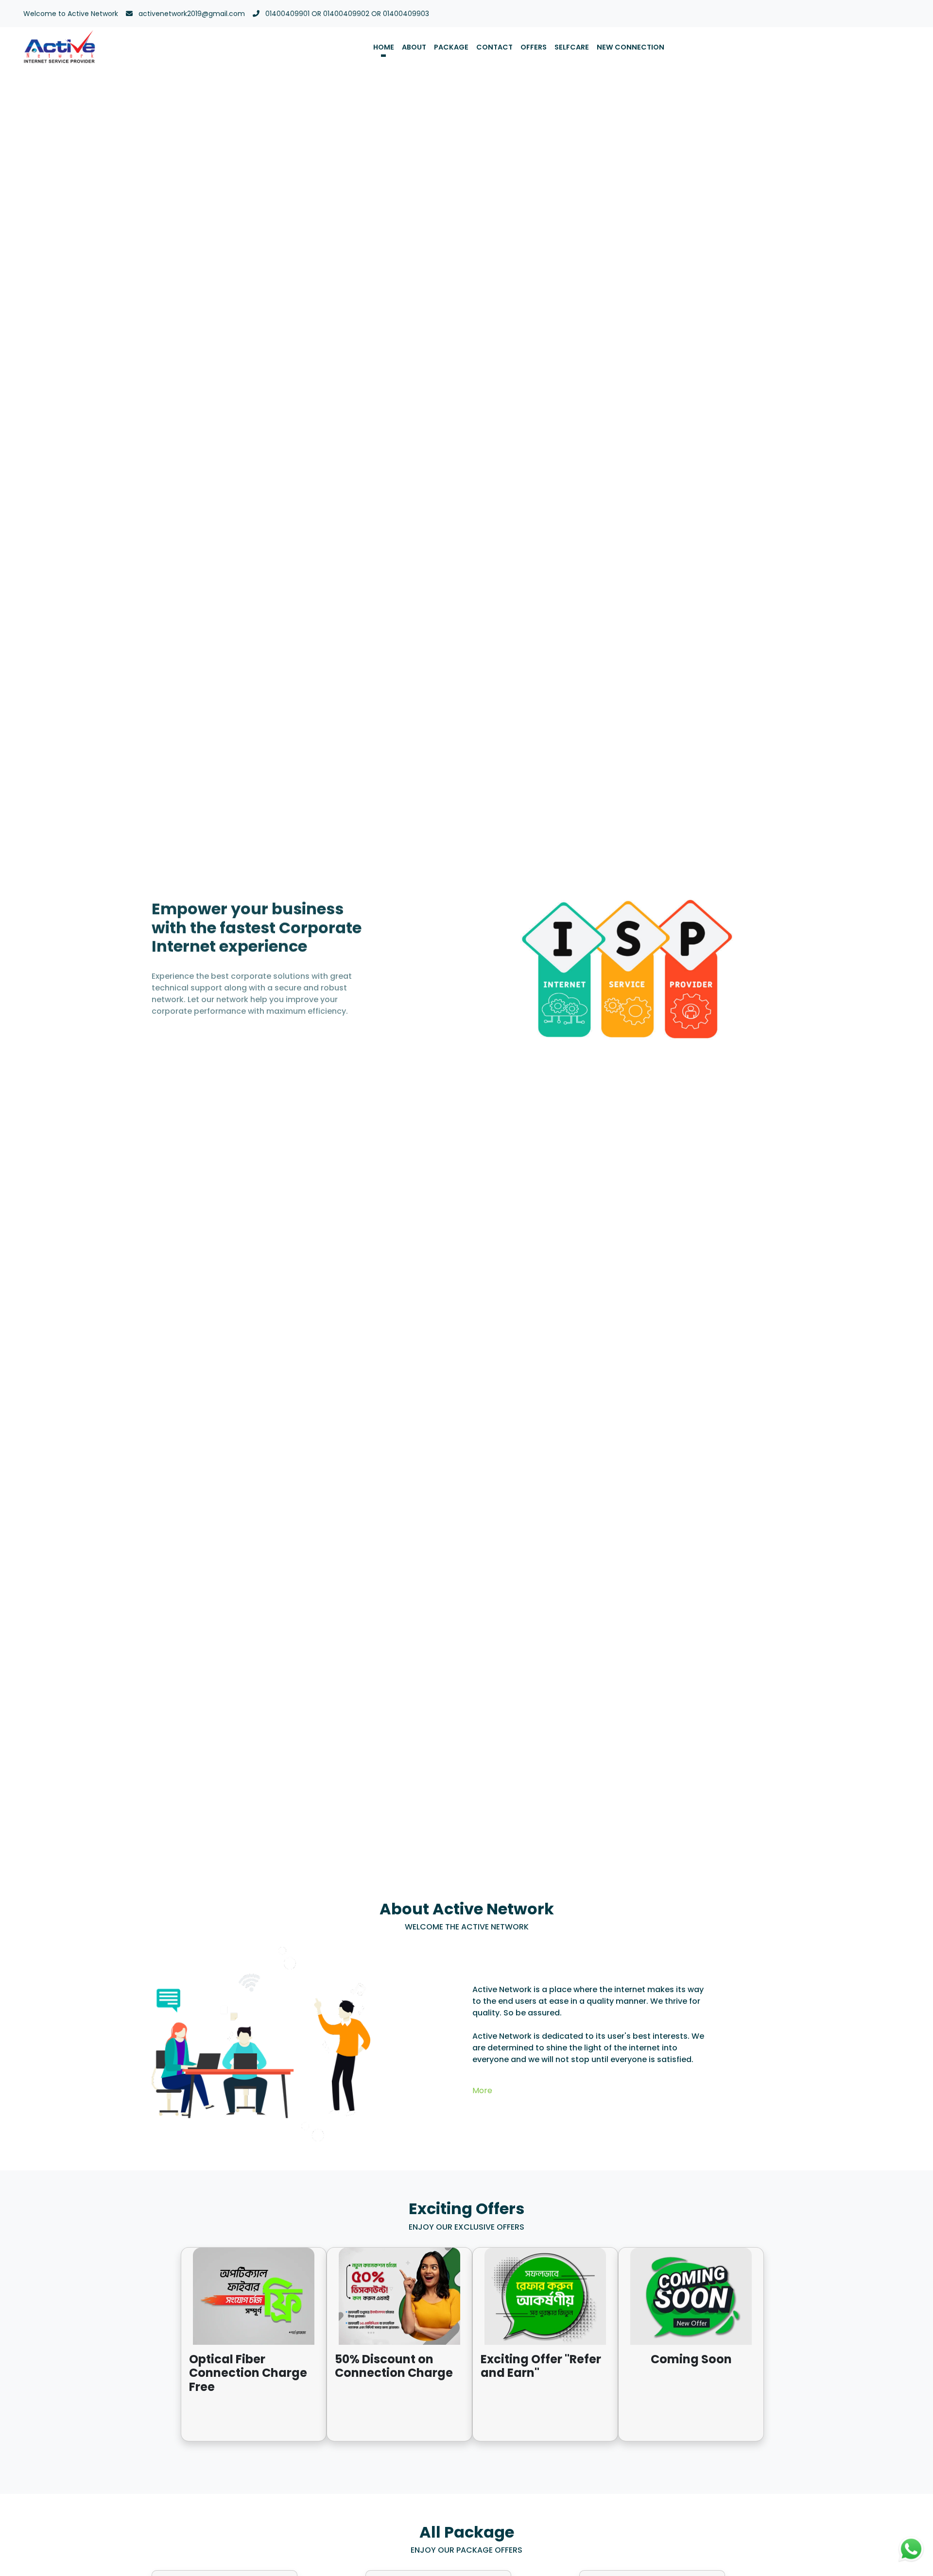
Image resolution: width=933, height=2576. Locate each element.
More (482, 2090)
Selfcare (572, 47)
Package (451, 47)
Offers (534, 47)
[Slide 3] (773, 978)
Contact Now (184, 1030)
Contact (494, 47)
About (414, 47)
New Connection (631, 47)
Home (384, 47)
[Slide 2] (773, 966)
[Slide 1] (773, 957)
